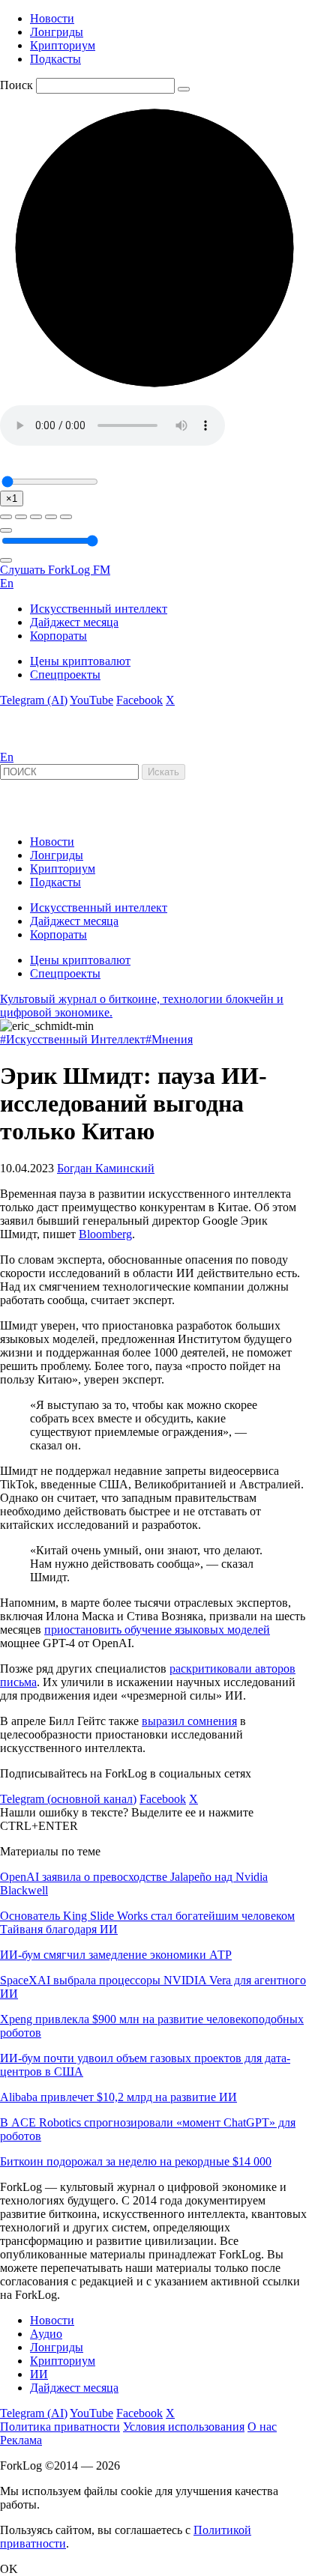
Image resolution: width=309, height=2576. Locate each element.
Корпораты (58, 636)
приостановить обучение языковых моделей (157, 1630)
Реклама (21, 2440)
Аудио (46, 2334)
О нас (262, 2427)
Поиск (16, 85)
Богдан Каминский (106, 1168)
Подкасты (55, 59)
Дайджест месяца (74, 622)
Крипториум (63, 45)
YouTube (91, 700)
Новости (52, 18)
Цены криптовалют (80, 661)
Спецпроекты (65, 675)
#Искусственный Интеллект (73, 1039)
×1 (12, 498)
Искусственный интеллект (99, 609)
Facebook (139, 700)
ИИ (39, 2374)
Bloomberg (105, 1234)
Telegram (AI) (34, 700)
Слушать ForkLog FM (55, 570)
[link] (40, 743)
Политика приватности (60, 2427)
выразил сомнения (189, 1721)
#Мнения (169, 1039)
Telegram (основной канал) (68, 1799)
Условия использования (184, 2427)
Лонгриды (57, 32)
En (7, 583)
